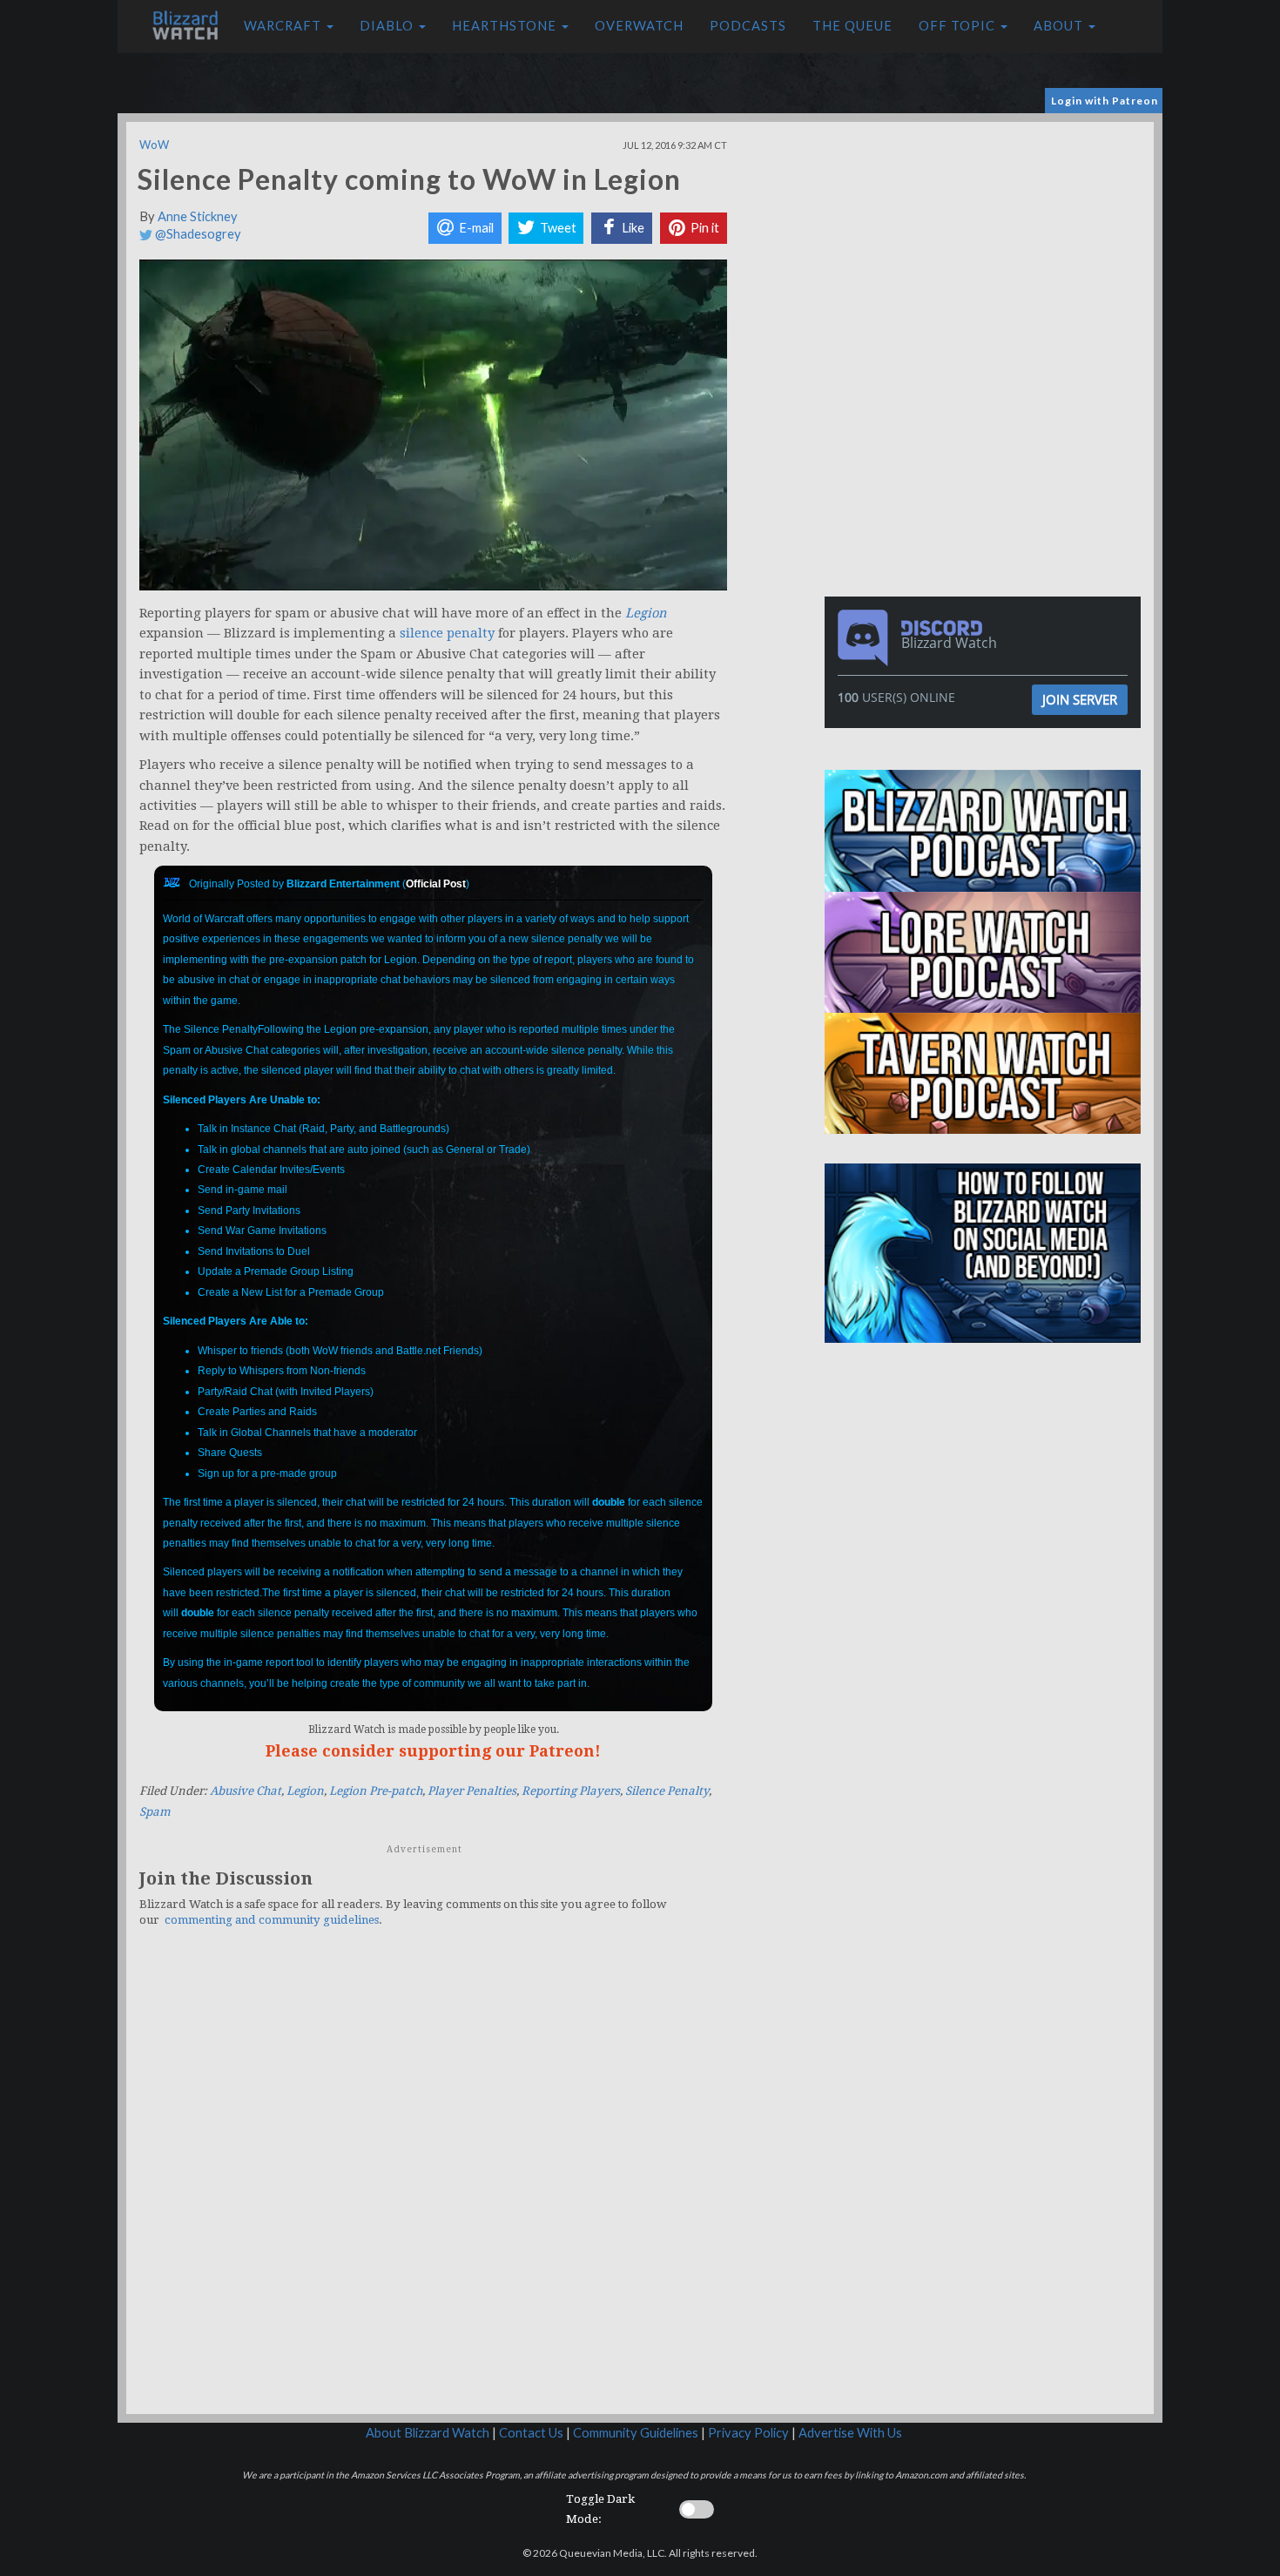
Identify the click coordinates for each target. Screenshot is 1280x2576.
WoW (154, 145)
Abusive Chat (246, 1791)
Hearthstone (506, 26)
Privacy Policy (748, 2433)
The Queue (852, 26)
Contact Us (531, 2433)
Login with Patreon (1105, 101)
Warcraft (284, 26)
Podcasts (748, 26)
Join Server (1080, 699)
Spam (155, 1812)
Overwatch (639, 26)
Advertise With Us (850, 2433)
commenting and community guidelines (272, 1920)
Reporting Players (571, 1791)
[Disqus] (433, 2182)
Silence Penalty (667, 1791)
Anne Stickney (198, 216)
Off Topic (959, 26)
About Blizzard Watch (428, 2433)
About (1060, 26)
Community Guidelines (636, 2433)
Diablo (388, 26)
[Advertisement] (987, 244)
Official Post (436, 884)
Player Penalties (472, 1791)
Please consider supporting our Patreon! (433, 1751)
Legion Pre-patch (376, 1791)
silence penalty (447, 633)
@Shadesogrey (197, 234)
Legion (305, 1791)
